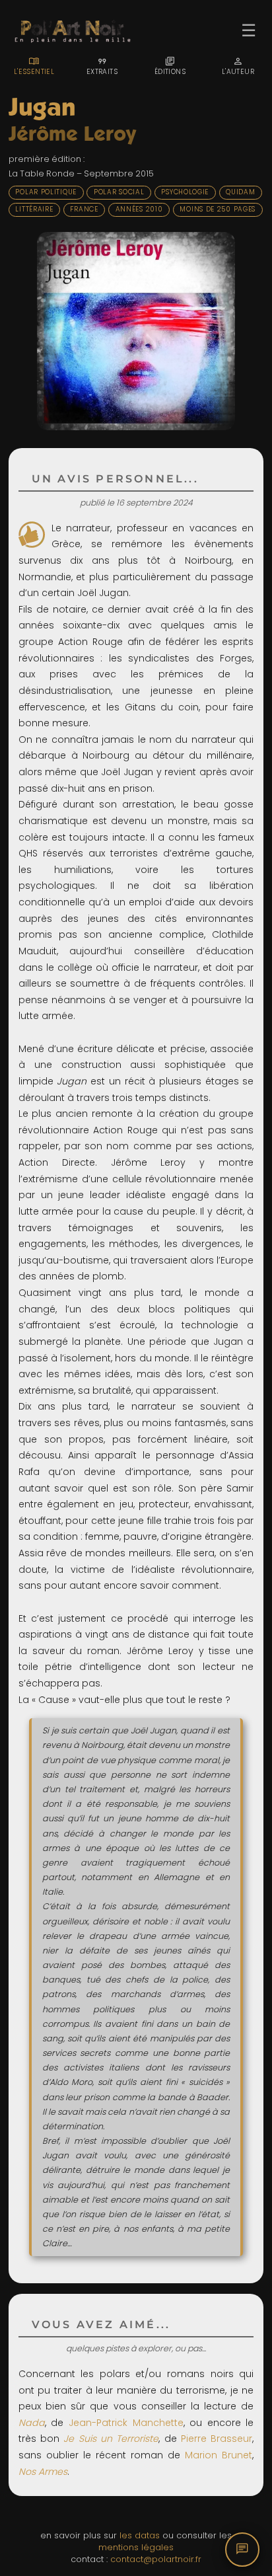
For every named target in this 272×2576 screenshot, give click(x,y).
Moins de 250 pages (218, 209)
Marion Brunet (219, 2455)
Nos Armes (43, 2472)
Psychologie (185, 192)
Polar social (119, 192)
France (84, 209)
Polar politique (46, 192)
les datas (140, 2535)
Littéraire (34, 209)
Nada (32, 2423)
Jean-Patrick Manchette (126, 2423)
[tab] (34, 66)
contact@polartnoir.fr (156, 2559)
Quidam (240, 192)
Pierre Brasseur (217, 2439)
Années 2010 (139, 209)
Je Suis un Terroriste (111, 2439)
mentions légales (136, 2547)
